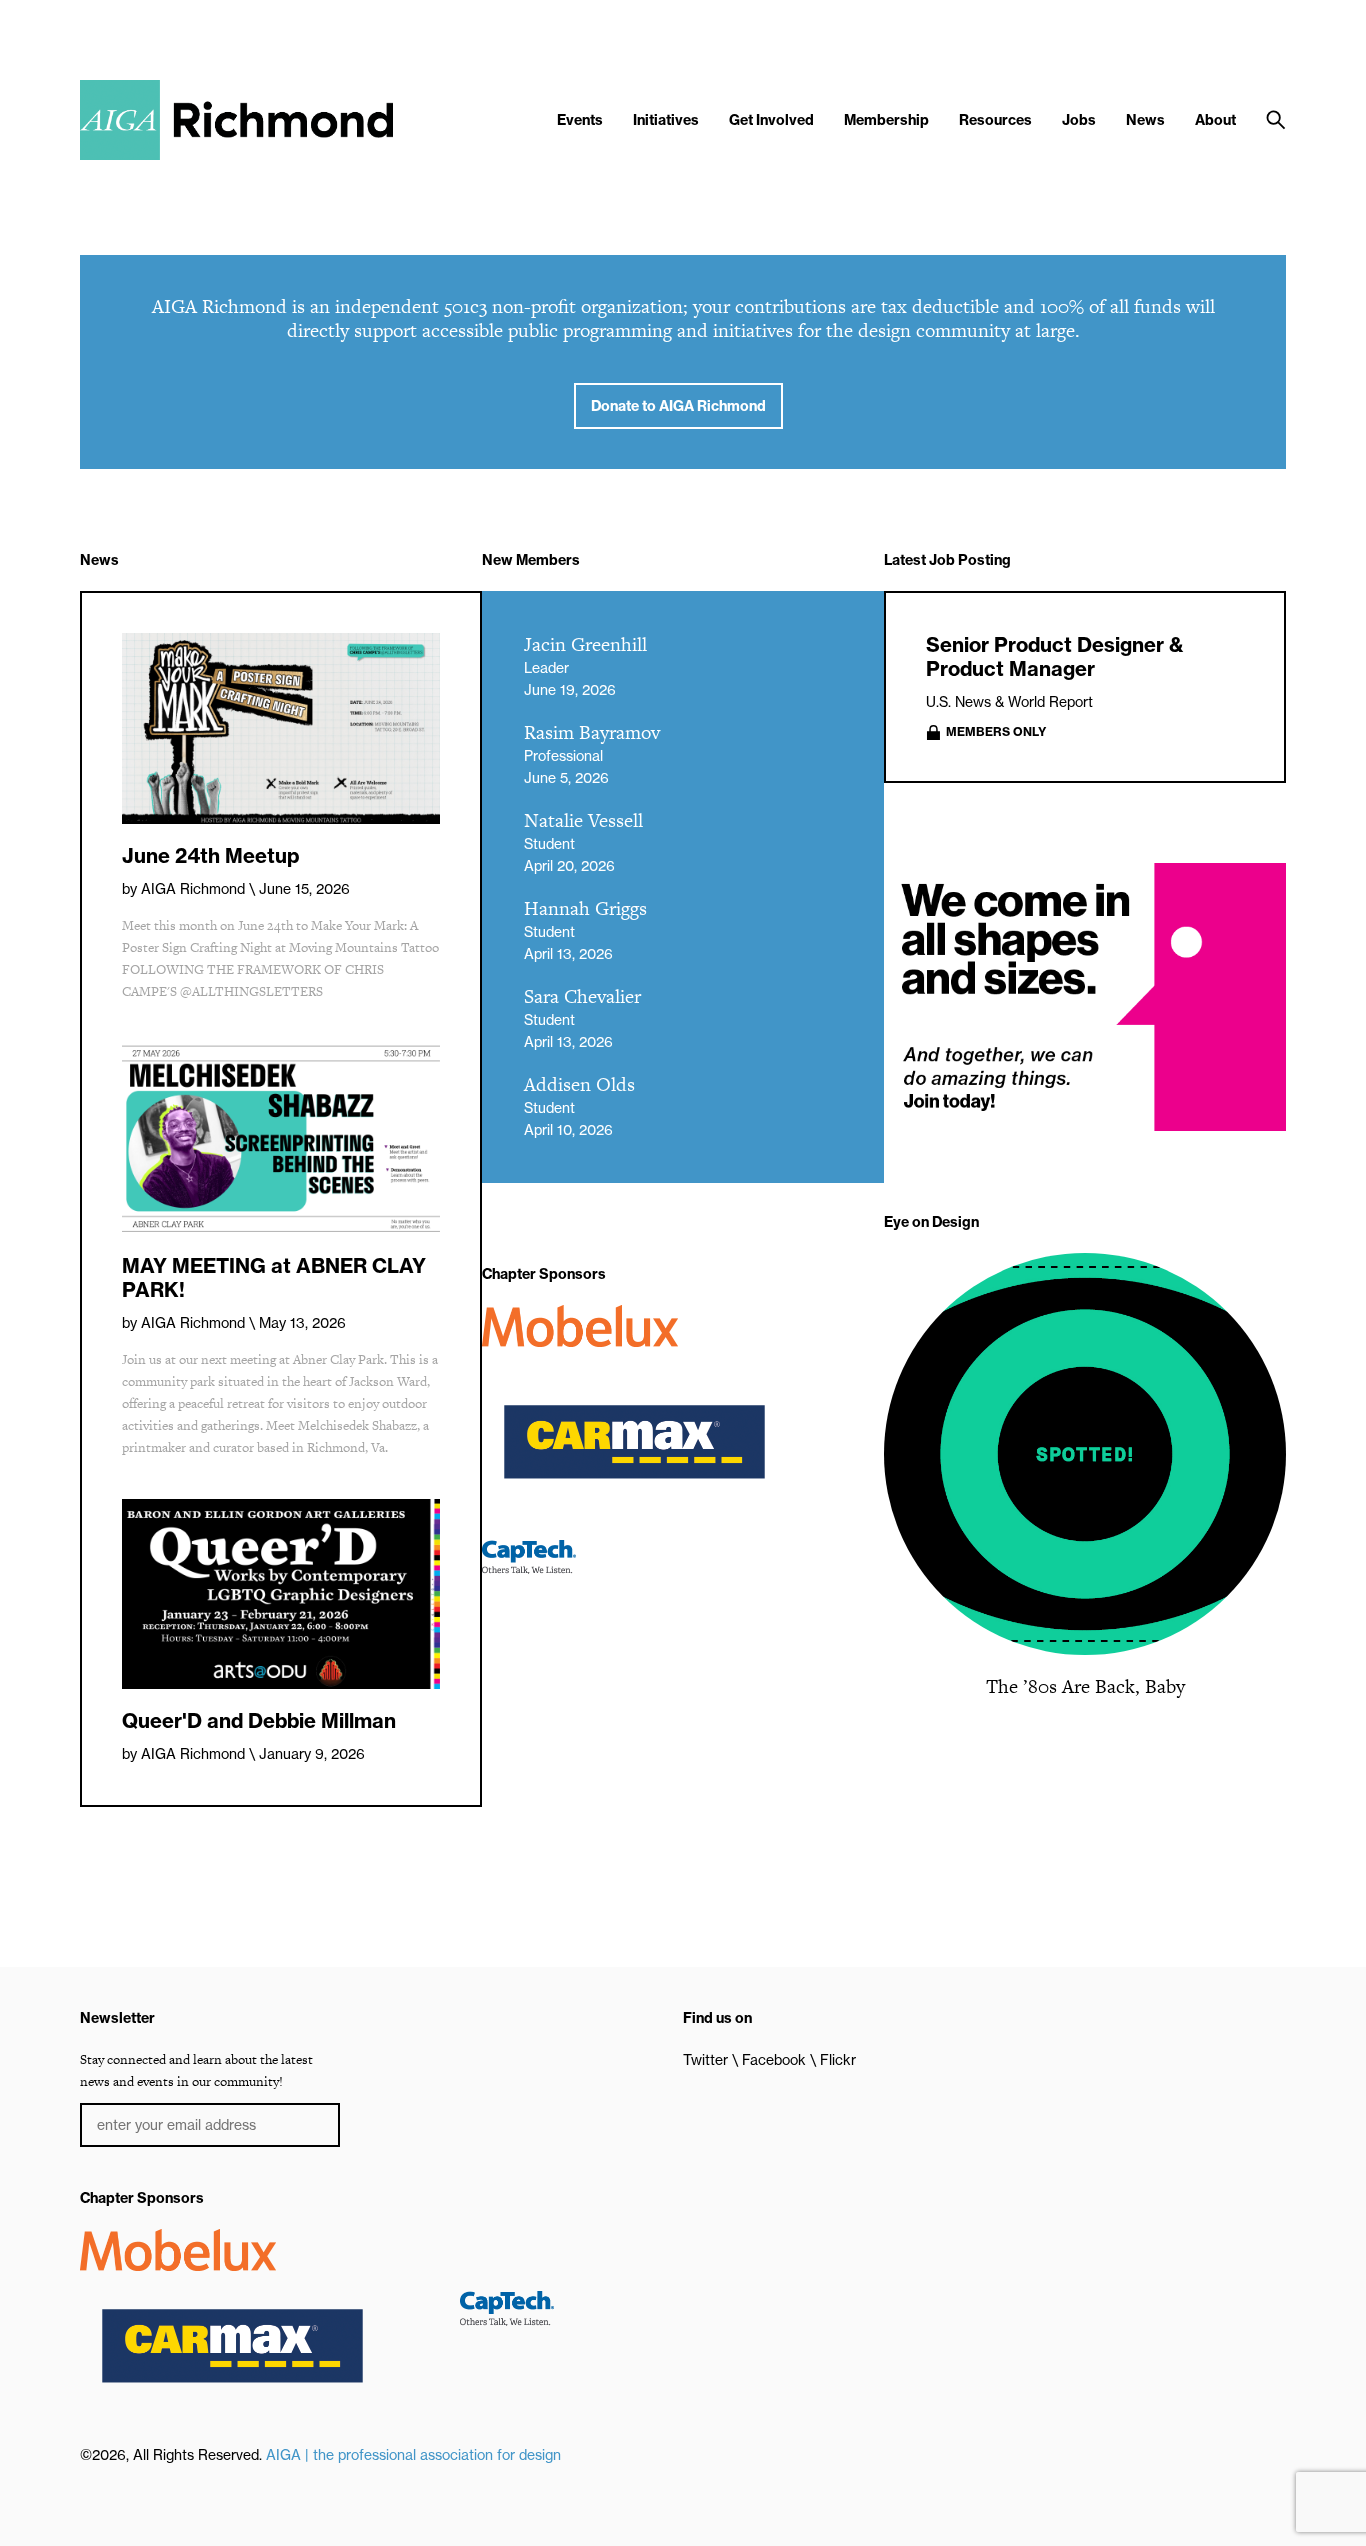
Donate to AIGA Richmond (678, 406)
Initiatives (666, 120)
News (1145, 120)
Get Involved (771, 120)
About (1215, 120)
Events (580, 120)
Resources (995, 120)
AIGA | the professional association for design (413, 2455)
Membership (886, 120)
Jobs (1079, 120)
